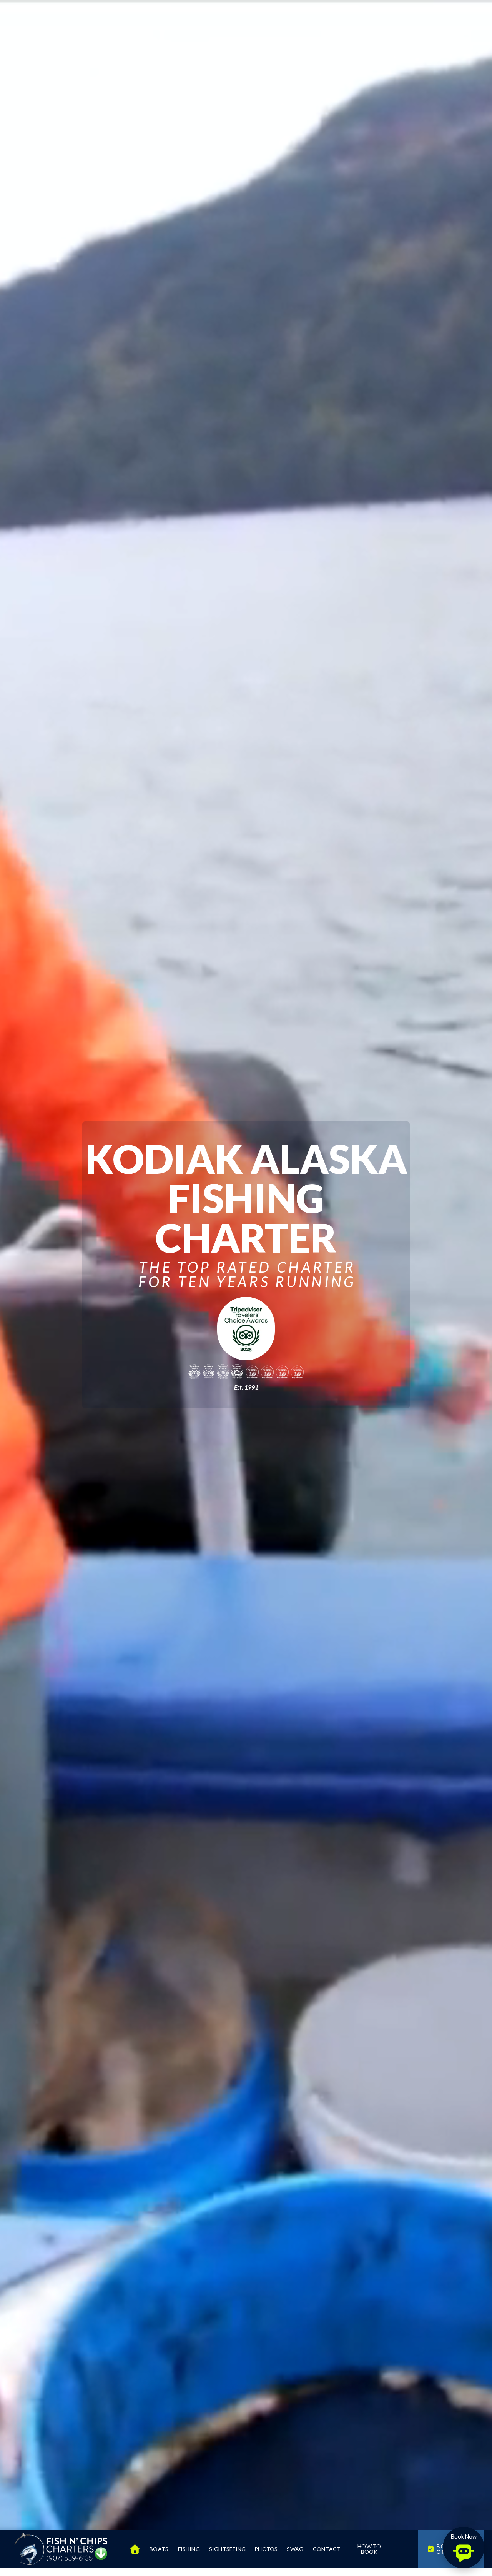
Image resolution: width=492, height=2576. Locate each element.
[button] (464, 2548)
